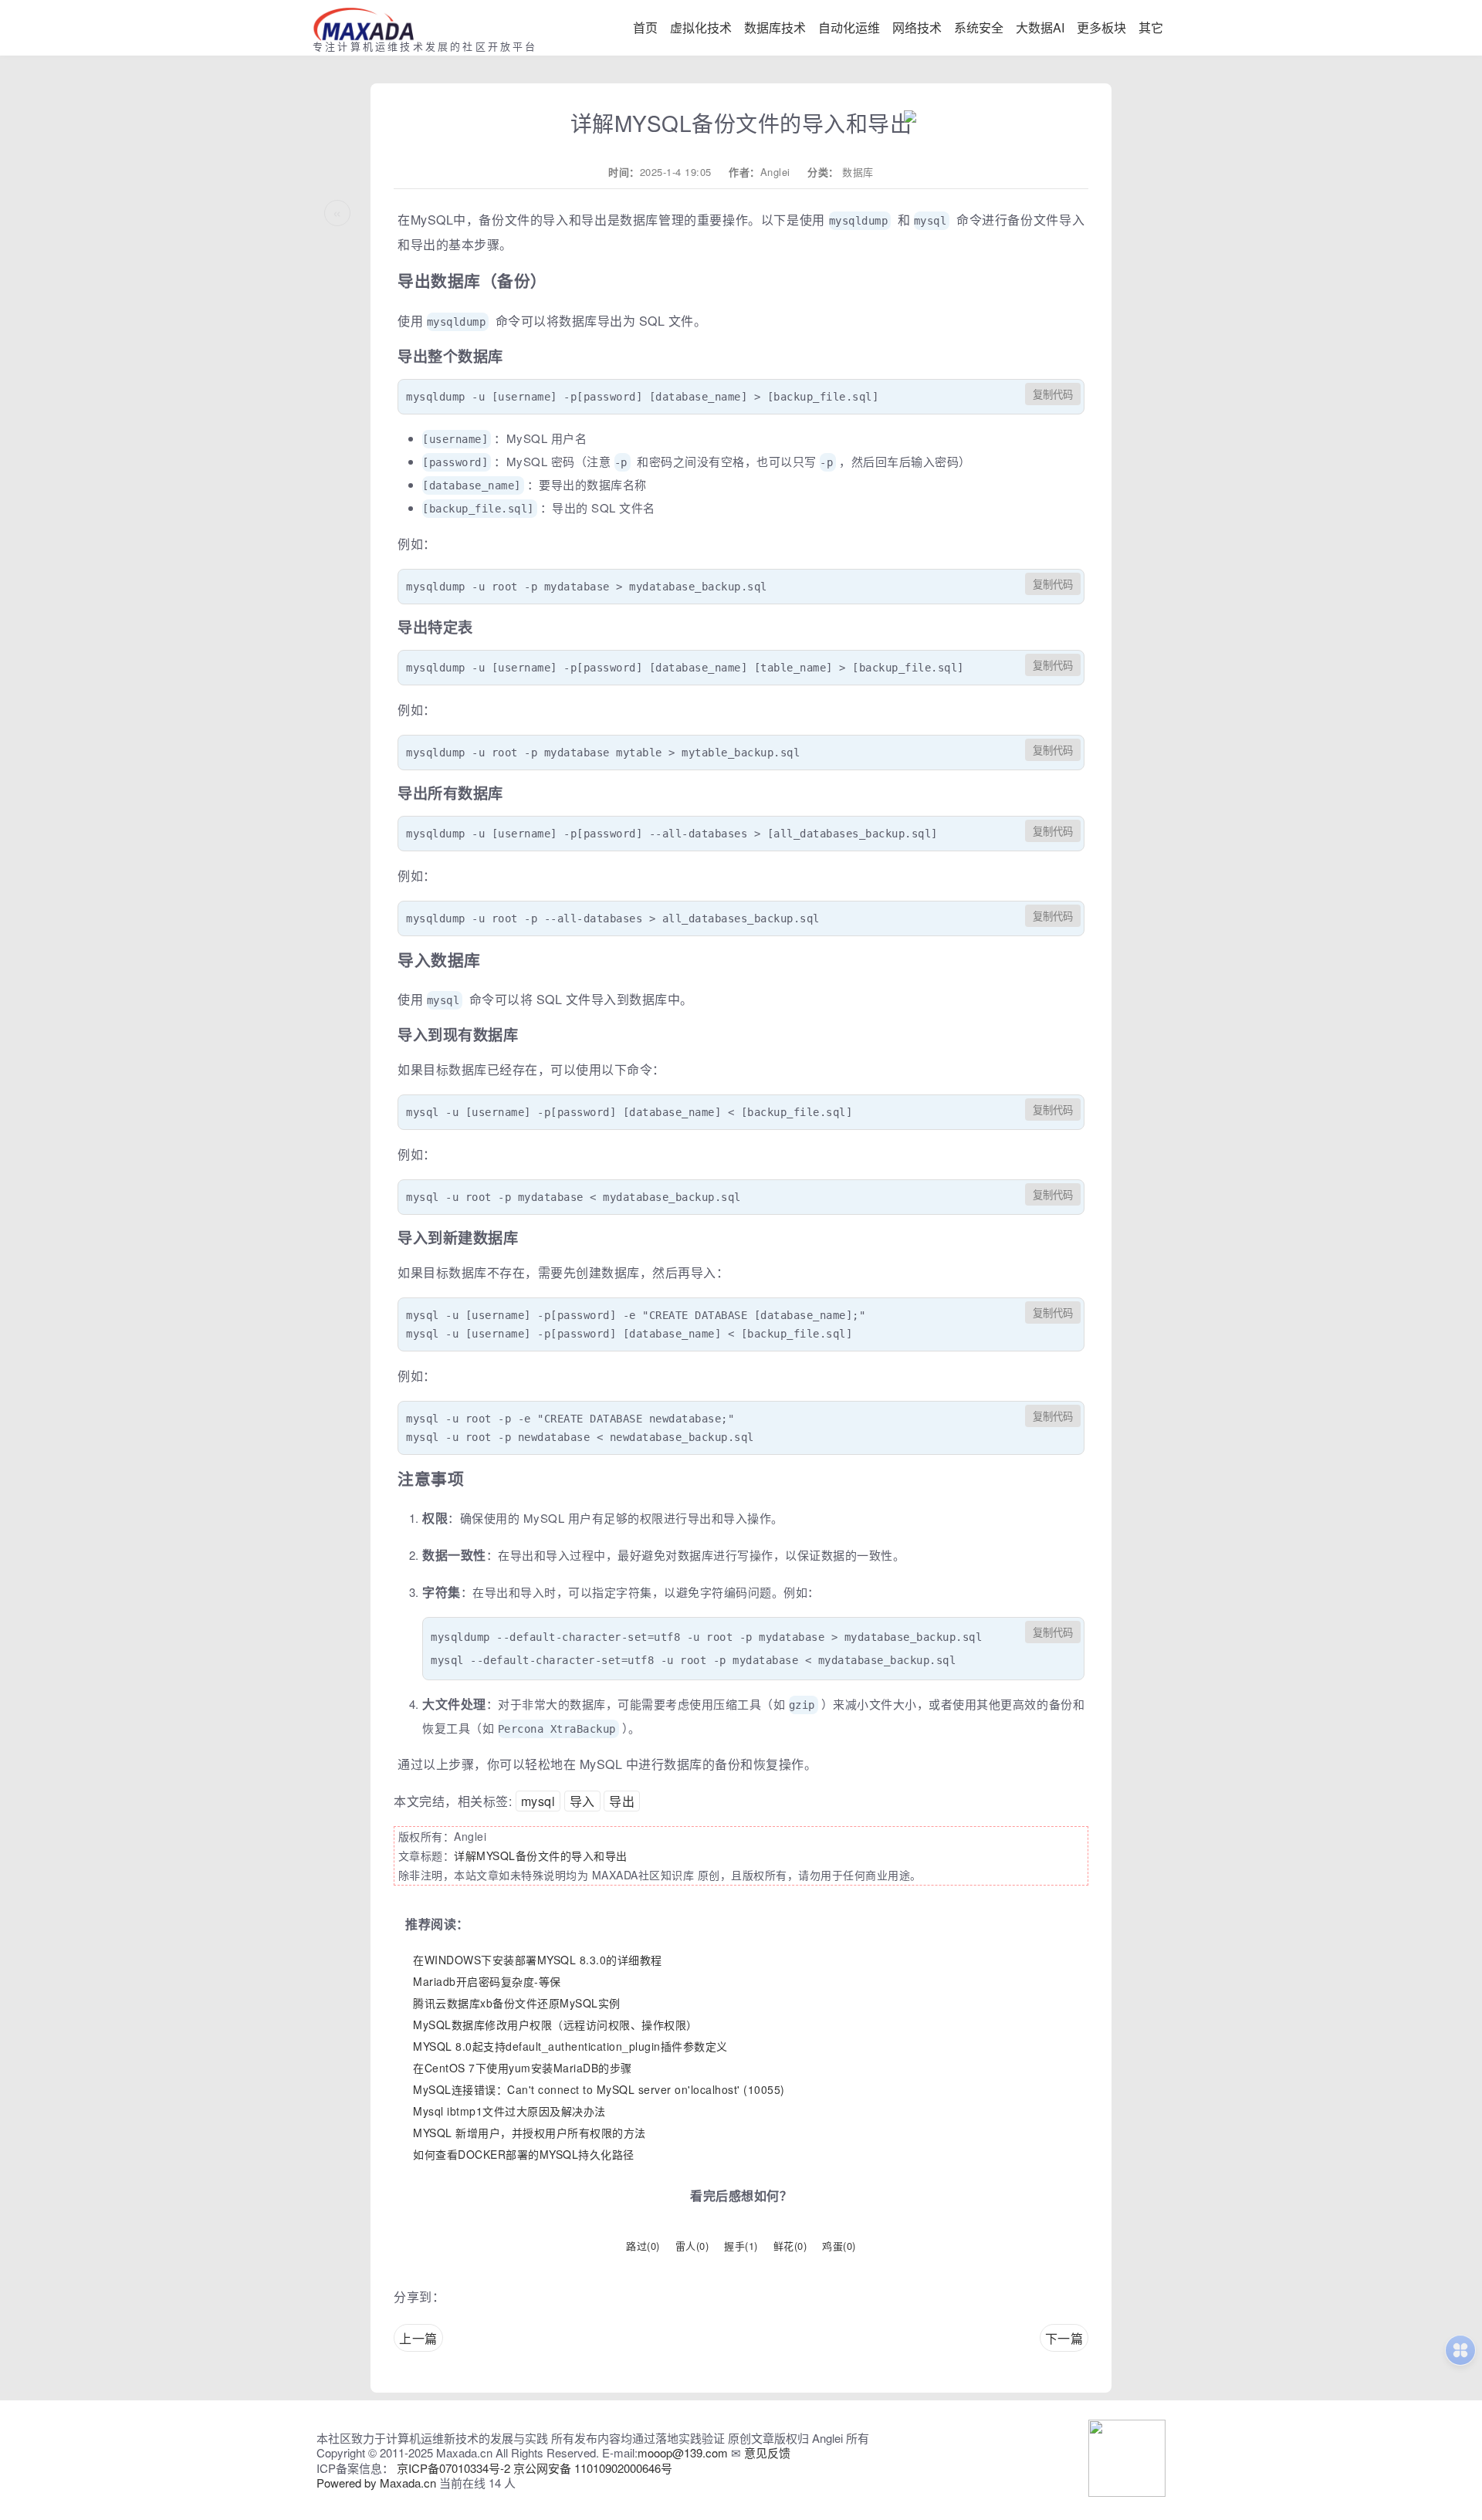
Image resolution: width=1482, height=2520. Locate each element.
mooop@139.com (683, 2452)
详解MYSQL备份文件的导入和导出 (541, 1855)
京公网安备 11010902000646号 (593, 2468)
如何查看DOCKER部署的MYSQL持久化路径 (524, 2154)
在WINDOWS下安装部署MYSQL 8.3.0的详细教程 (538, 1960)
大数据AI (1040, 27)
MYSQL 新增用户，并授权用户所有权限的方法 (530, 2133)
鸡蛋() (839, 2246)
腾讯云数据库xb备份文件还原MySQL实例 (517, 2003)
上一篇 (418, 2338)
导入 (582, 1801)
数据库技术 (775, 27)
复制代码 (1053, 395)
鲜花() (790, 2246)
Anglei (775, 172)
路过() (643, 2246)
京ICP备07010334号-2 (453, 2468)
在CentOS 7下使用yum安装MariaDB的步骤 (523, 2068)
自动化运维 (849, 27)
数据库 (858, 172)
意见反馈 (767, 2452)
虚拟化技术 (701, 27)
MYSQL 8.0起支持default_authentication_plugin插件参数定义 (570, 2046)
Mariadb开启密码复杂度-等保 (487, 1981)
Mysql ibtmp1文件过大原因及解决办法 (509, 2111)
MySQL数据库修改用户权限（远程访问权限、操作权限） (555, 2024)
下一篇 (1064, 2338)
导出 (622, 1801)
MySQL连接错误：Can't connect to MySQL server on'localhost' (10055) (599, 2089)
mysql (538, 1801)
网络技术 (917, 27)
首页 (645, 27)
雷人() (692, 2246)
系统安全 (979, 27)
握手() (741, 2246)
